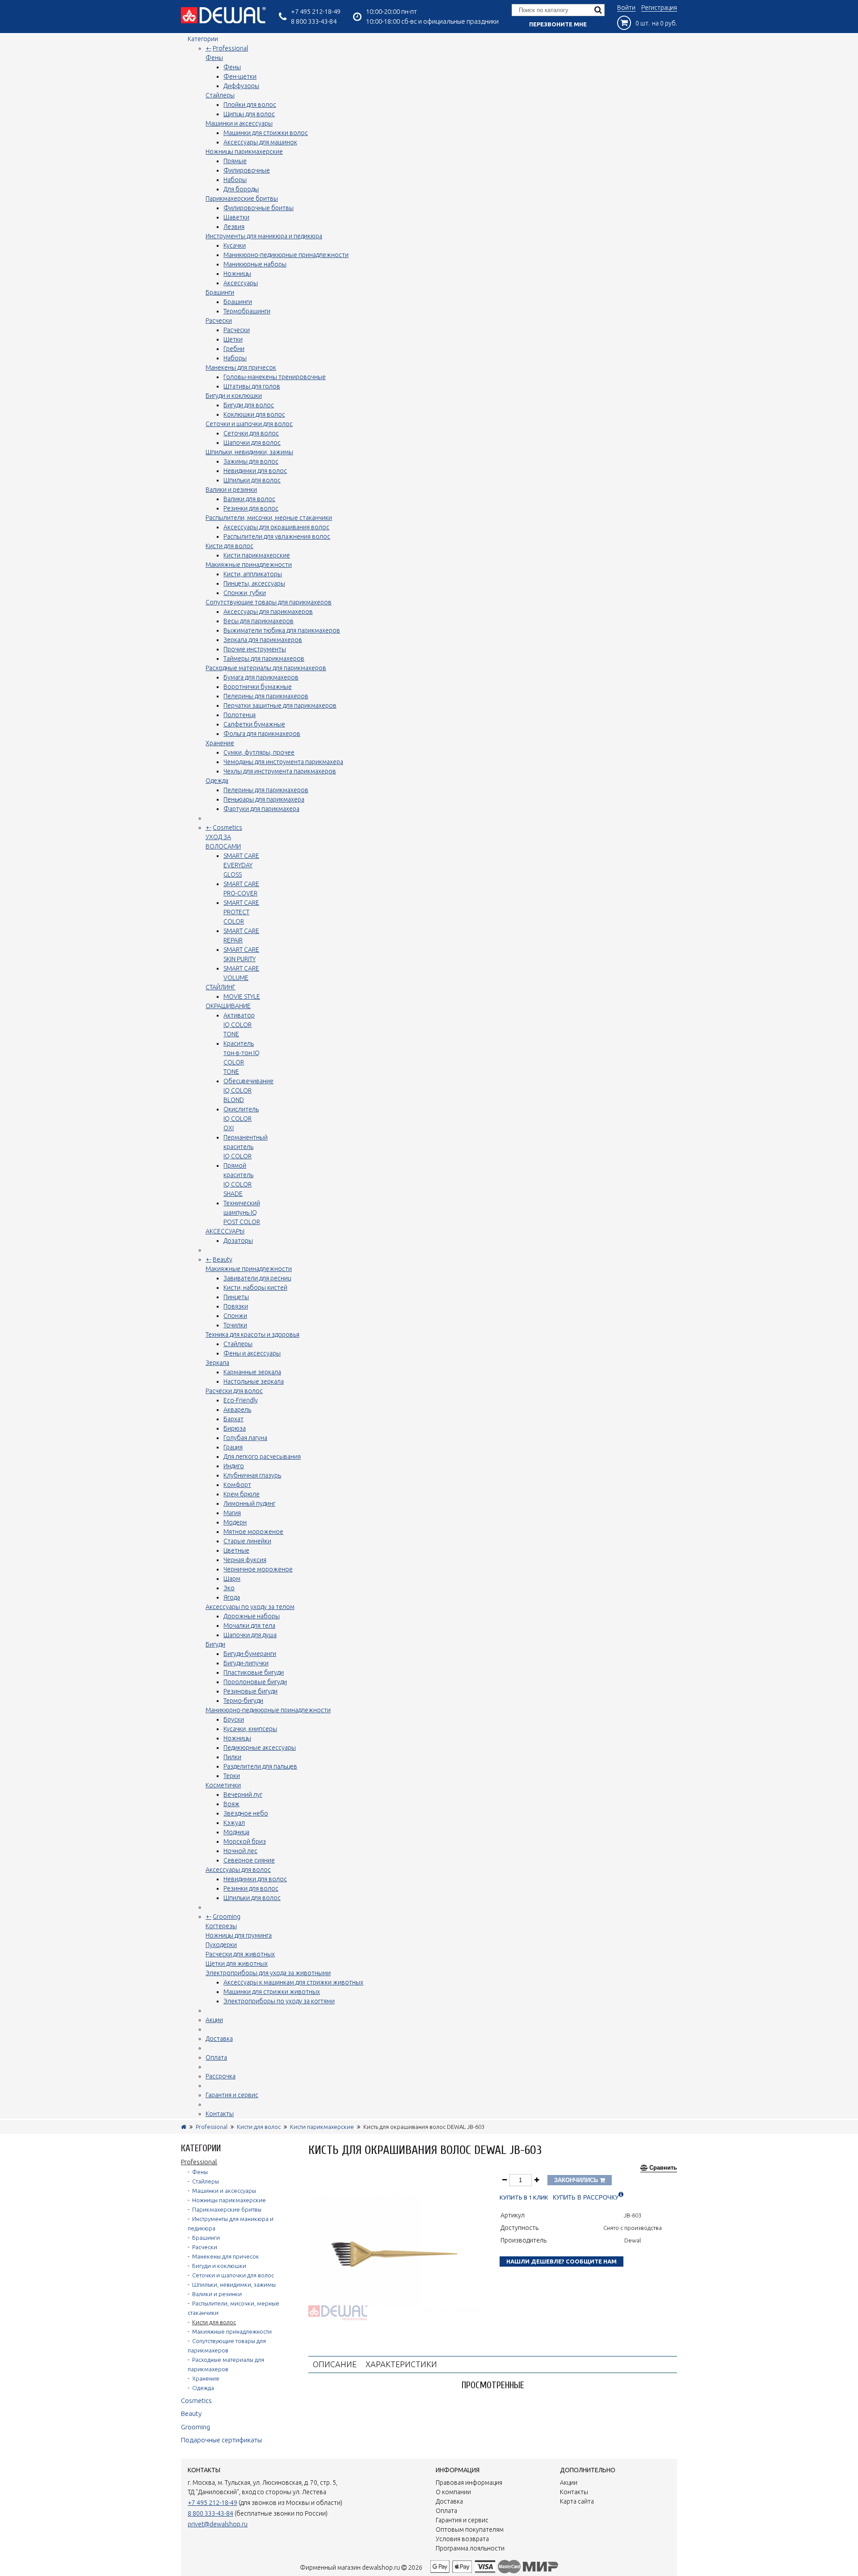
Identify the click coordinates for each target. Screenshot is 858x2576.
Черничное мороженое (258, 1569)
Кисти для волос (229, 546)
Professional (230, 48)
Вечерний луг (243, 1795)
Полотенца (240, 715)
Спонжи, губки (245, 593)
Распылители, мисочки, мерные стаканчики (269, 518)
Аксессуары (241, 283)
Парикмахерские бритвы (242, 198)
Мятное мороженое (253, 1532)
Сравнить (663, 2168)
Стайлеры (220, 95)
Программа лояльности (470, 2548)
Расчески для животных (240, 1954)
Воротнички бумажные (258, 687)
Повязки (236, 1306)
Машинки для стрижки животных (272, 1992)
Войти (626, 8)
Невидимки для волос (255, 471)
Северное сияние (249, 1860)
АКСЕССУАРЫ (225, 1231)
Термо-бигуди (243, 1701)
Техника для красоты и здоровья (252, 1334)
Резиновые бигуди (250, 1691)
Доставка (219, 2039)
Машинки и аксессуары (239, 123)
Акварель (237, 1410)
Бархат (233, 1419)
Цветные (236, 1550)
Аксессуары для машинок (260, 142)
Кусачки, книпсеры (250, 1729)
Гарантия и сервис (232, 2095)
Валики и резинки (231, 490)
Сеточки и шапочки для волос (249, 424)
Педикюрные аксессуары (260, 1748)
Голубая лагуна (245, 1438)
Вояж (231, 1804)
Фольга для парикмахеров (262, 734)
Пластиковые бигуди (254, 1672)
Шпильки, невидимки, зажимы (249, 452)
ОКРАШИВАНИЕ (228, 1006)
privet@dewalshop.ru (218, 2524)
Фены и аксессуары (252, 1353)
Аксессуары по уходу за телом (250, 1607)
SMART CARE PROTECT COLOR (241, 912)
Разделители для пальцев (260, 1766)
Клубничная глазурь (252, 1475)
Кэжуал (234, 1823)
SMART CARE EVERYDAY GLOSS (241, 865)
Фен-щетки (240, 76)
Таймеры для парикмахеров (264, 659)
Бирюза (235, 1428)
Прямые (235, 161)
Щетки (233, 339)
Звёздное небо (246, 1813)
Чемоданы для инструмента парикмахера (283, 762)
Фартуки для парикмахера (261, 809)
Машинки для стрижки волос (266, 133)
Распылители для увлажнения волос (277, 536)
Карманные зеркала (252, 1372)
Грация (233, 1447)
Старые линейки (247, 1541)
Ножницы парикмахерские (244, 152)
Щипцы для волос (249, 114)
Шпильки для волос (252, 480)
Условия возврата (462, 2539)
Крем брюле (242, 1494)
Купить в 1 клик (524, 2198)
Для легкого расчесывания (262, 1457)
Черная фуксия (245, 1560)
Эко (229, 1588)
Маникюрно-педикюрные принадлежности (286, 255)
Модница (236, 1832)
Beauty (223, 1259)
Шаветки (236, 217)
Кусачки (235, 245)
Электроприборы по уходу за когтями (279, 2001)
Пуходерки (221, 1945)
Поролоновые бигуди (255, 1682)
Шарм (232, 1579)
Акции (214, 2020)
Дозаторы (238, 1241)
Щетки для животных (237, 1964)
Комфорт (237, 1485)
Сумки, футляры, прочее (259, 752)
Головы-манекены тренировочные (275, 377)
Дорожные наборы (252, 1616)
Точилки (235, 1325)
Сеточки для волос (251, 433)
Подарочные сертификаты (221, 2440)
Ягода (232, 1597)
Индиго (234, 1466)
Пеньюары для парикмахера (264, 799)
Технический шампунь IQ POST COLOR (242, 1212)
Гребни (234, 349)
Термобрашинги (247, 311)
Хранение (220, 743)
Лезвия (234, 227)
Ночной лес (240, 1851)
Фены (214, 58)
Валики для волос (249, 499)
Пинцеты (236, 1297)
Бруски (234, 1719)
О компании (453, 2492)
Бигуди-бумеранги (250, 1654)
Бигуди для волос (249, 405)
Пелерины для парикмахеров (266, 696)
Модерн (235, 1522)
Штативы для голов (252, 386)
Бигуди (215, 1644)
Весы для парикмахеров (259, 621)
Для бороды (241, 189)
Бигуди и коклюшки (234, 396)
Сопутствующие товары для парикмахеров (269, 602)
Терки (232, 1776)
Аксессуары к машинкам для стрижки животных (293, 1982)
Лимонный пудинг (249, 1503)
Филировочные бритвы (259, 208)
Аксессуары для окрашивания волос (276, 527)
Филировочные (247, 170)
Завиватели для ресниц (257, 1278)
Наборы (235, 180)
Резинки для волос (251, 508)
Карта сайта (577, 2501)
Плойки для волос (250, 105)
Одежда (217, 781)
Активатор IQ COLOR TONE (239, 1025)
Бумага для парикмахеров (261, 677)
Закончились (577, 2180)
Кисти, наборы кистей (255, 1288)
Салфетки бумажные (254, 724)
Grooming (227, 1917)
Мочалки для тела (249, 1626)
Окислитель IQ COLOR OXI (241, 1119)
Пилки (232, 1757)
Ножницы (237, 274)
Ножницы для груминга (239, 1935)
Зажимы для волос (251, 461)
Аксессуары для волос (238, 1870)
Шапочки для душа (250, 1635)
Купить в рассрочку (586, 2198)
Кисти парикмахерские (257, 555)
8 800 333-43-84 (314, 21)
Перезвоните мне (558, 24)
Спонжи (235, 1316)
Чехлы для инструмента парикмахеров (280, 771)
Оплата (216, 2057)
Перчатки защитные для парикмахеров (280, 705)
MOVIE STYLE (242, 997)
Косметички (223, 1785)
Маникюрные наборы (255, 264)
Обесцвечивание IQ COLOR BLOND (248, 1090)
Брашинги (220, 292)
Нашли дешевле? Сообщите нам (561, 2261)
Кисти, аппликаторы (253, 574)
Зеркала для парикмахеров (263, 640)
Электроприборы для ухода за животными (268, 1973)
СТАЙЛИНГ (221, 987)
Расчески (219, 321)
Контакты (220, 2114)
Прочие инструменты (255, 649)
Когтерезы (221, 1926)
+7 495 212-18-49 (316, 11)
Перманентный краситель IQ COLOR (246, 1147)
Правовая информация (469, 2483)
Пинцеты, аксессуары (254, 583)
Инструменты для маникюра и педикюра (264, 236)
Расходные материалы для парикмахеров (266, 668)
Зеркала (217, 1363)
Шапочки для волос (252, 443)
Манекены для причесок (241, 367)
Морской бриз (245, 1841)
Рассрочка (221, 2076)
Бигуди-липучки (246, 1663)
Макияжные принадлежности (249, 565)
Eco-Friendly (241, 1400)
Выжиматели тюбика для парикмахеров (282, 630)
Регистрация (659, 8)
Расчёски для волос (234, 1391)
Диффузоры (241, 86)
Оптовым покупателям (470, 2530)
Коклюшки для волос (254, 414)
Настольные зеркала (254, 1381)
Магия (232, 1513)
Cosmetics (227, 828)
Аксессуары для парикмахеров (268, 612)
